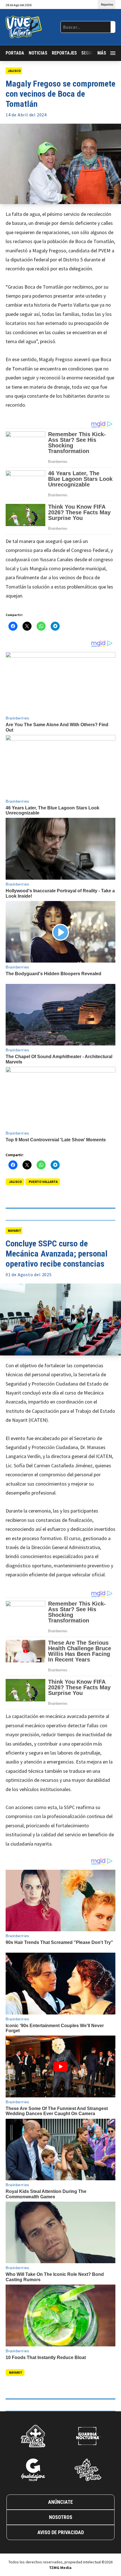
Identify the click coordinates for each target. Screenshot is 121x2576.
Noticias (38, 53)
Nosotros (61, 2517)
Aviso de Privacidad (61, 2532)
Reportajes (64, 53)
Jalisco (14, 71)
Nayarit (14, 1231)
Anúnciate (60, 2502)
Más (102, 53)
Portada (15, 53)
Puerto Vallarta (43, 1182)
